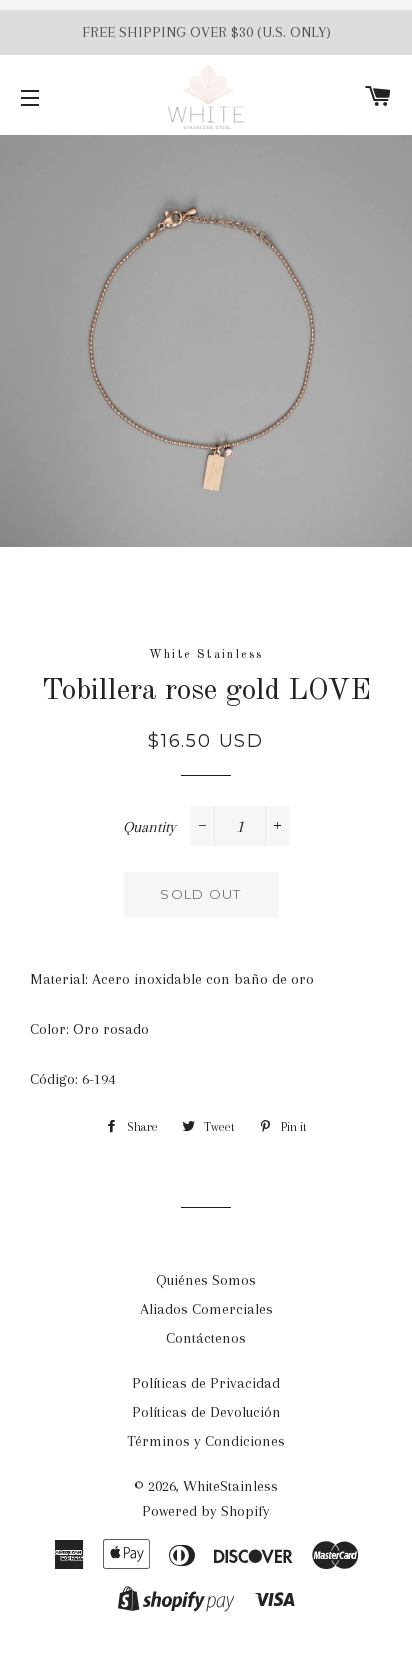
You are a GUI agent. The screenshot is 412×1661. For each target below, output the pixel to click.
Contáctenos (206, 1338)
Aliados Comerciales (206, 1309)
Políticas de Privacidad (206, 1383)
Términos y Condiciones (206, 1441)
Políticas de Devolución (206, 1412)
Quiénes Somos (206, 1280)
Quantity (149, 827)
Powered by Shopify (206, 1511)
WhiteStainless (230, 1486)
